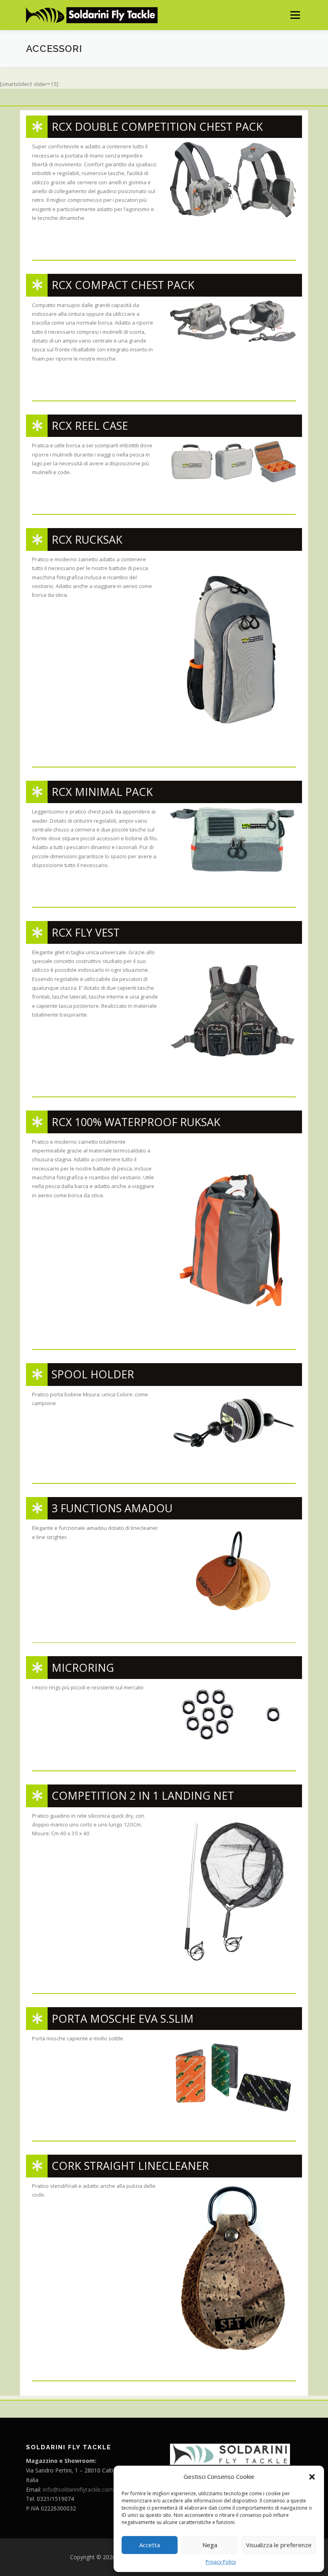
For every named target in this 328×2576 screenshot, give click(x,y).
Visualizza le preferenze (279, 2545)
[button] (312, 2477)
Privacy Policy (221, 2562)
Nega (210, 2545)
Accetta (150, 2545)
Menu (295, 15)
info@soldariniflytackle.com (78, 2489)
